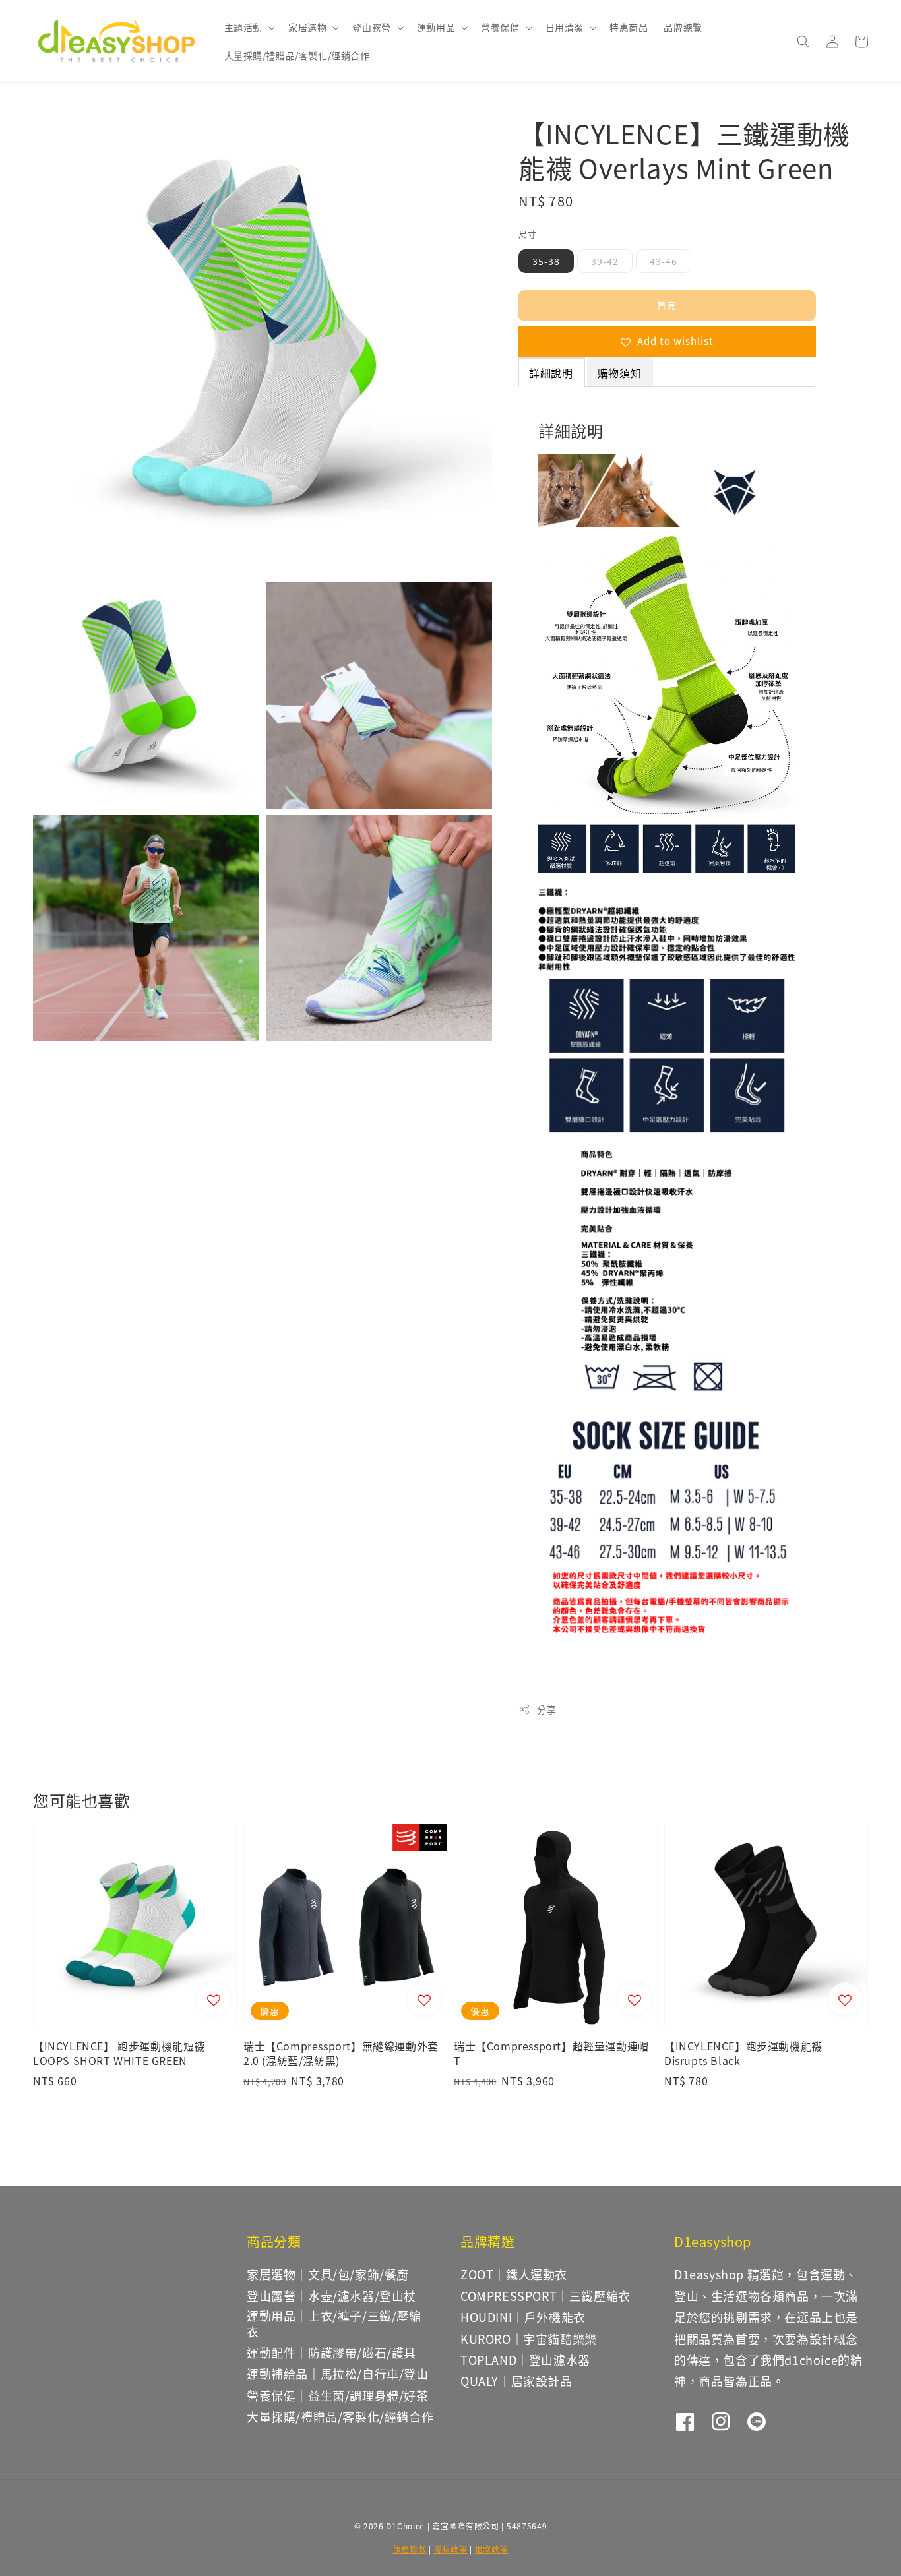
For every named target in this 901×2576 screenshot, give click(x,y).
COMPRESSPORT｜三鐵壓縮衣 (545, 2296)
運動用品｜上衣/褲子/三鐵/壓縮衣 (334, 2323)
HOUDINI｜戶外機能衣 (523, 2317)
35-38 (546, 261)
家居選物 (307, 27)
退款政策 (492, 2549)
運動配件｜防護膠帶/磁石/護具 (331, 2352)
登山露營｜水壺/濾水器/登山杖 (331, 2296)
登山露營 (371, 27)
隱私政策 (451, 2549)
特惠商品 (629, 27)
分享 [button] (546, 1709)
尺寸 (527, 234)
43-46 (664, 261)
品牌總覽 (683, 27)
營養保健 (500, 27)
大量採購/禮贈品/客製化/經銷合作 (297, 55)
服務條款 (410, 2549)
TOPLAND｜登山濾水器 (525, 2360)
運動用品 (436, 27)
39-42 (605, 261)
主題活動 (243, 27)
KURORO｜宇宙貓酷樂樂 (529, 2339)
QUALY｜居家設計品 (516, 2381)
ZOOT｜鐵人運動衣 (514, 2274)
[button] (803, 42)
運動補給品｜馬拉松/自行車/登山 (338, 2374)
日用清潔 (565, 27)
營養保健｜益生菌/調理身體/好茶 (338, 2395)
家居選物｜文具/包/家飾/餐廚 (328, 2275)
